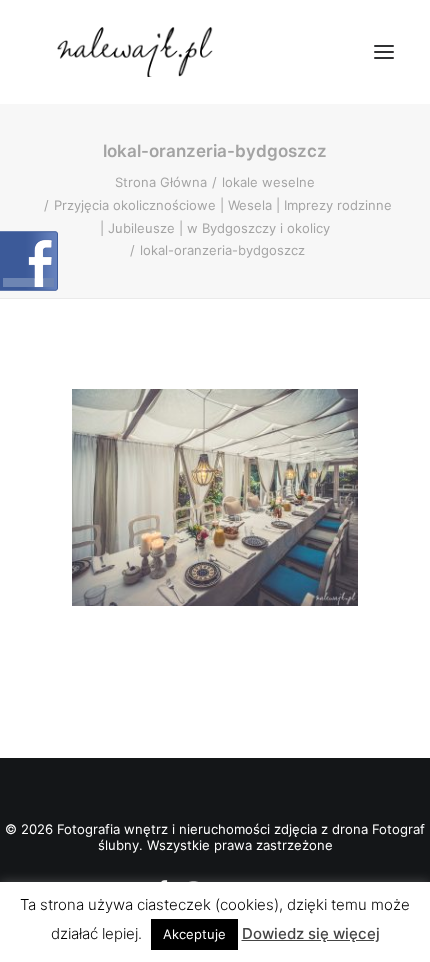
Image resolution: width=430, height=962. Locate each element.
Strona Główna (161, 182)
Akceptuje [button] (194, 934)
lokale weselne (268, 182)
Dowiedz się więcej (311, 933)
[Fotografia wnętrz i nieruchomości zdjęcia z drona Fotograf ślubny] (137, 52)
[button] (384, 52)
